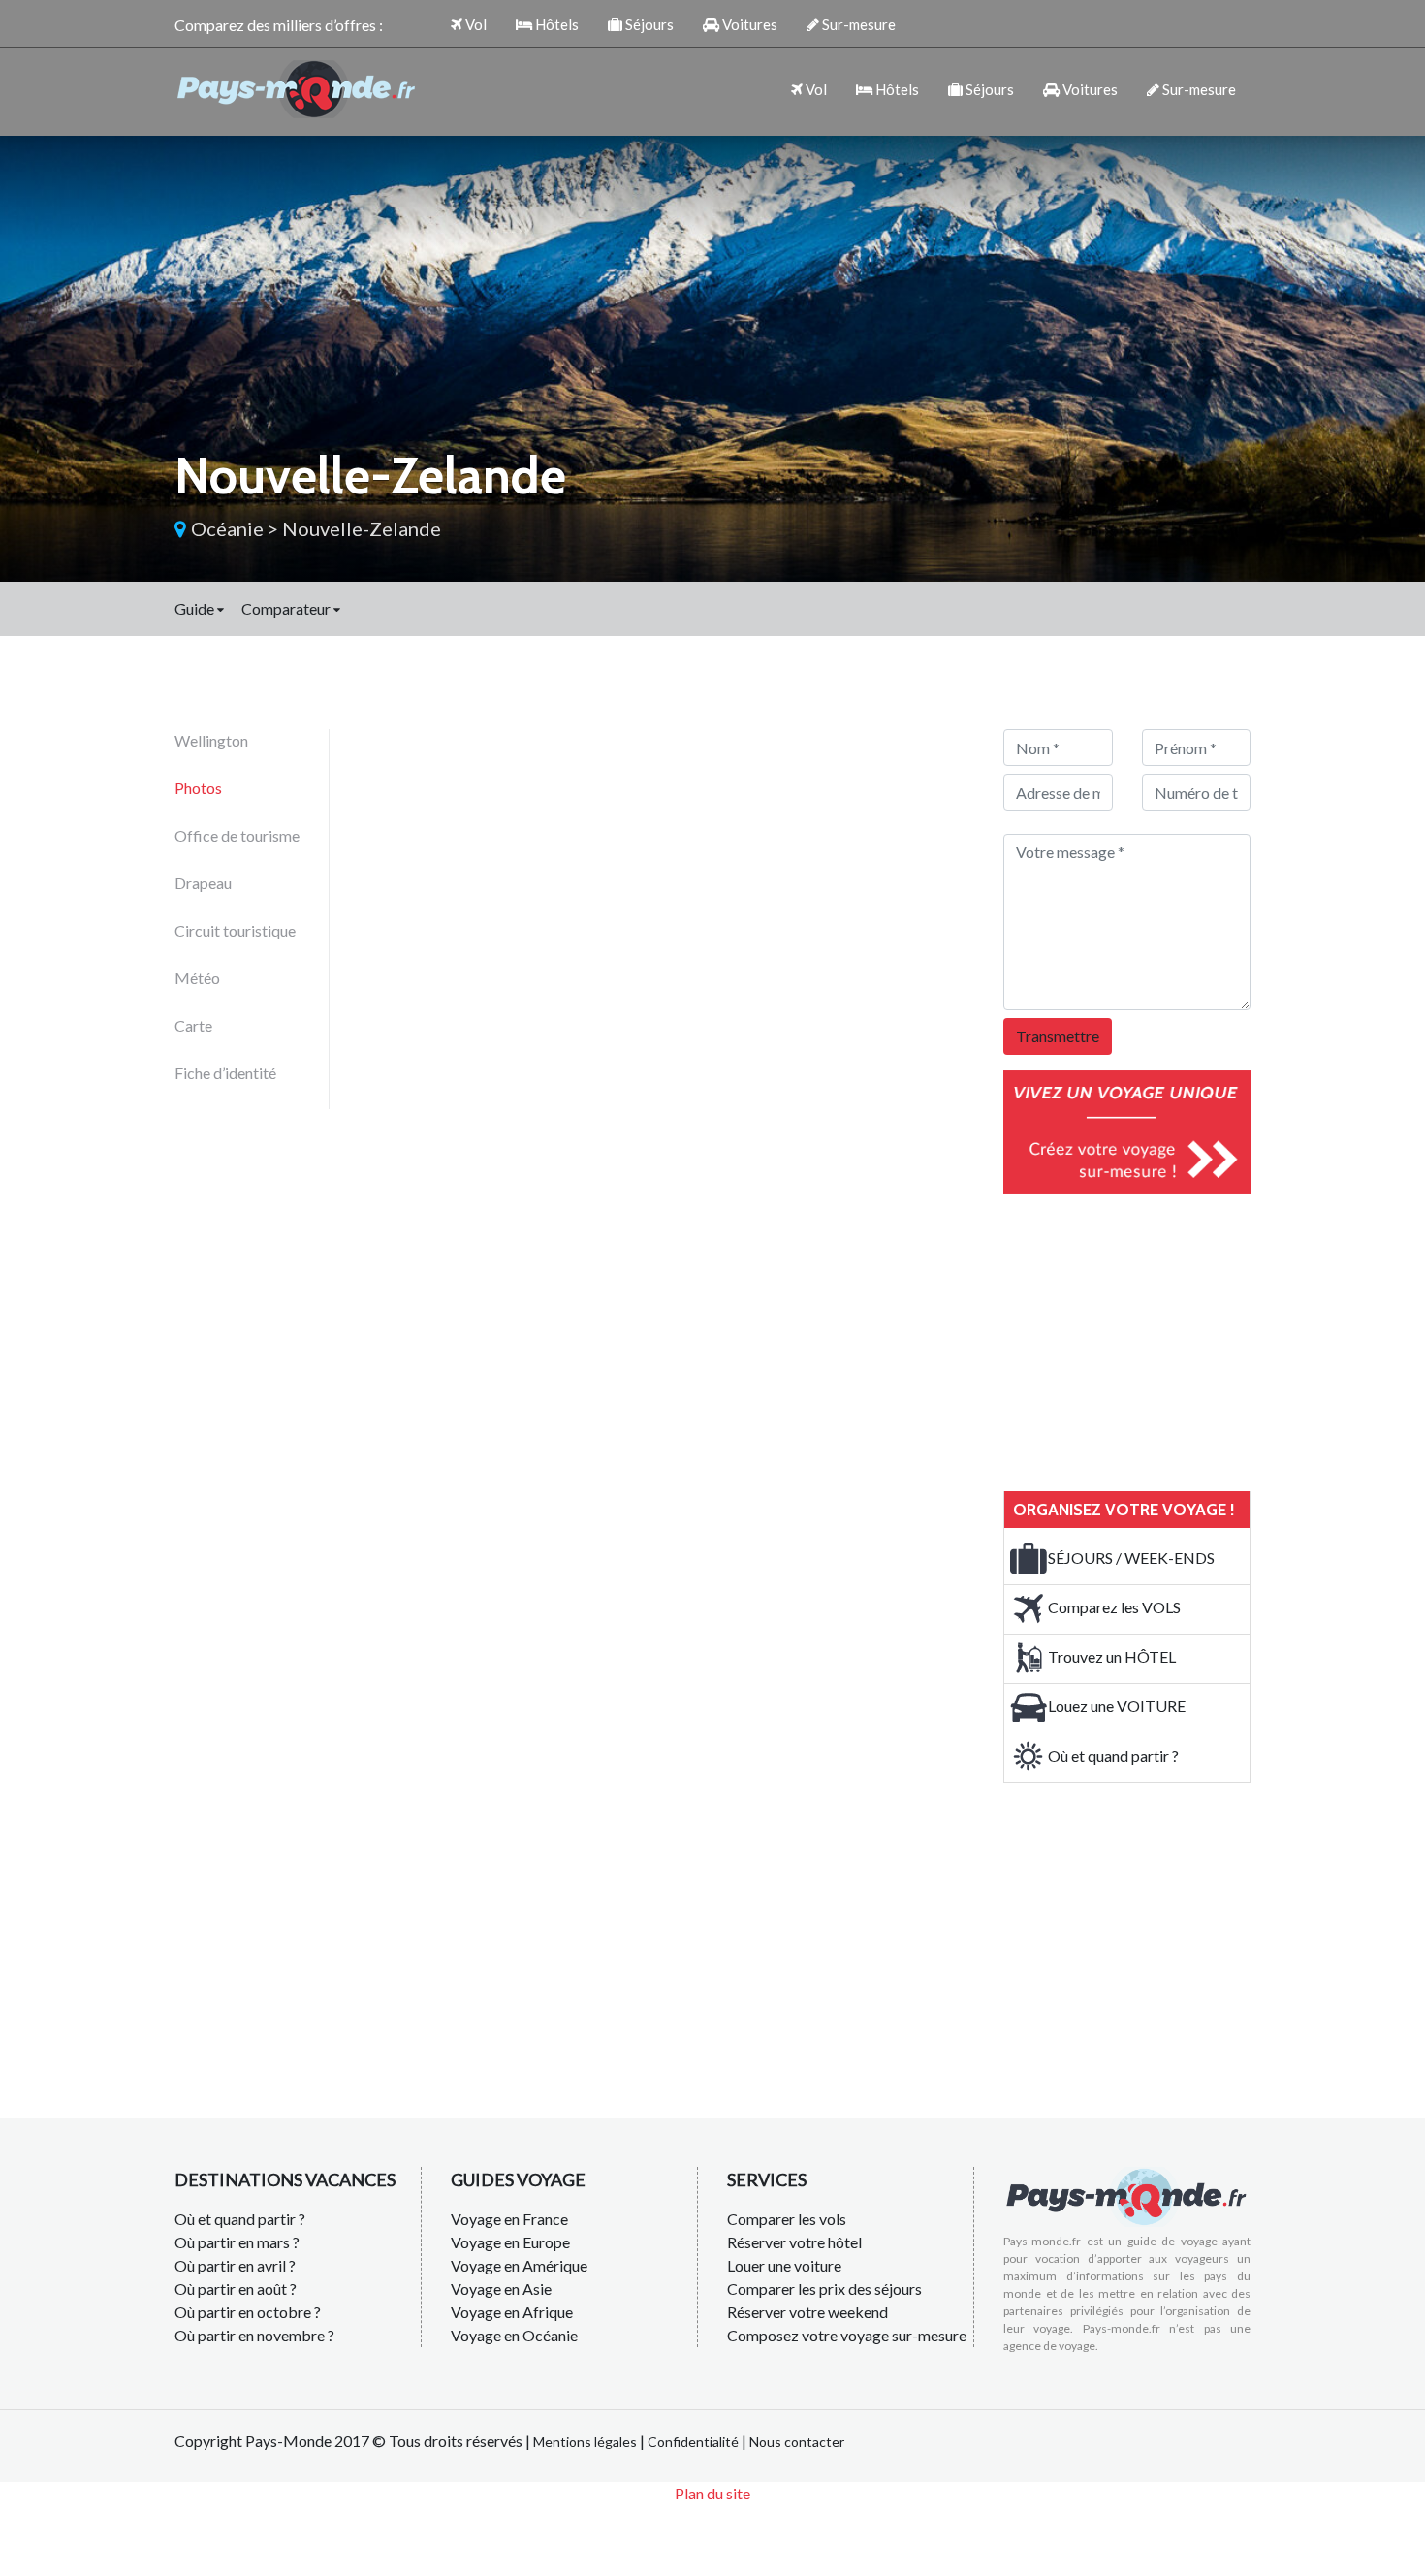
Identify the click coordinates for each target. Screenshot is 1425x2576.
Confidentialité (693, 2442)
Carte (193, 1025)
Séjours (648, 24)
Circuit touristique (235, 930)
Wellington (211, 740)
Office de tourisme (237, 835)
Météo (197, 978)
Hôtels (555, 24)
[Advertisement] (1149, 1340)
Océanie (227, 528)
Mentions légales (585, 2442)
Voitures (748, 24)
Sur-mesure (857, 24)
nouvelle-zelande (362, 528)
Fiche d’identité (225, 1073)
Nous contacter (797, 2442)
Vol (475, 24)
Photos (198, 788)
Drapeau (203, 883)
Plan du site (712, 2493)
